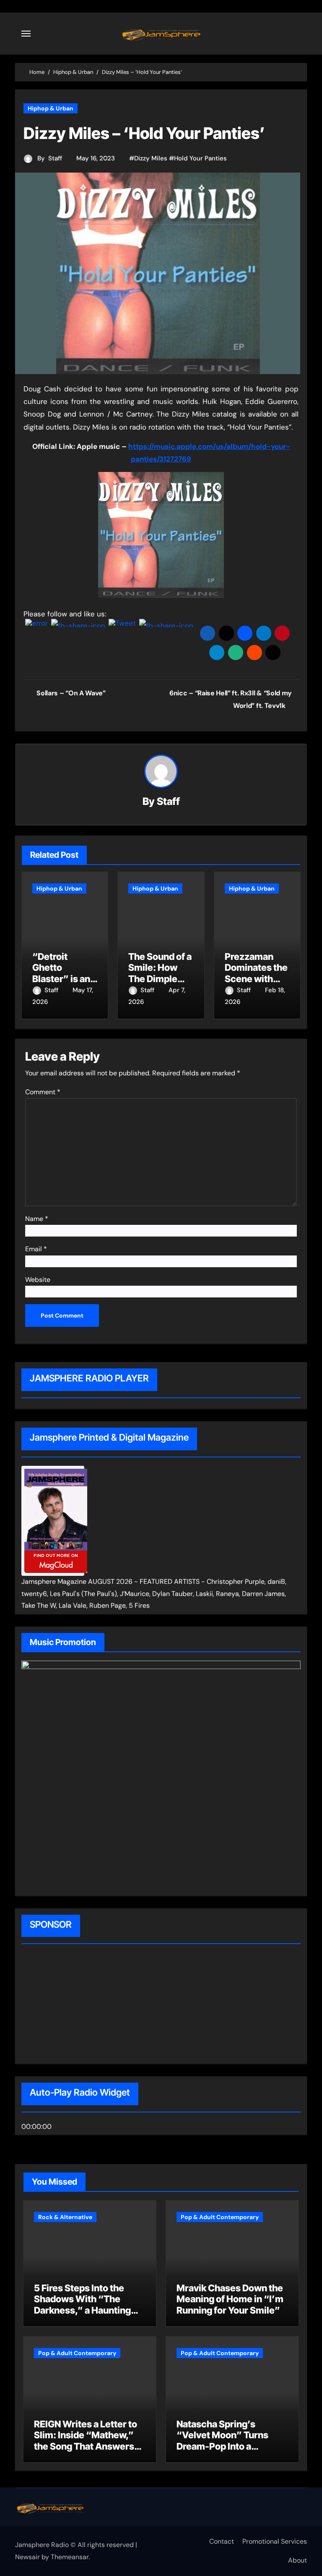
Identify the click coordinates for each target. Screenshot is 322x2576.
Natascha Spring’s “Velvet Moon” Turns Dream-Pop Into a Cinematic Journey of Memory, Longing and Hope (223, 2452)
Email (36, 1249)
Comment (43, 1092)
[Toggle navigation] (26, 34)
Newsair (27, 2557)
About (297, 2560)
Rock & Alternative (65, 2217)
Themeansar (70, 2557)
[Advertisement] (75, 2005)
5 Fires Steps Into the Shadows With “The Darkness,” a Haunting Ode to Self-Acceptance (86, 2305)
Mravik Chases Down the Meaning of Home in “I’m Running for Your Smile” (230, 2299)
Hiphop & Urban (51, 108)
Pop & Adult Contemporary (220, 2217)
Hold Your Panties (200, 158)
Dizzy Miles (151, 158)
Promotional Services (275, 2541)
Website (38, 1280)
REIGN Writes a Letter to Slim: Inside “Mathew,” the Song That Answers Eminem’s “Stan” (86, 2441)
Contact (222, 2541)
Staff (55, 158)
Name (37, 1219)
